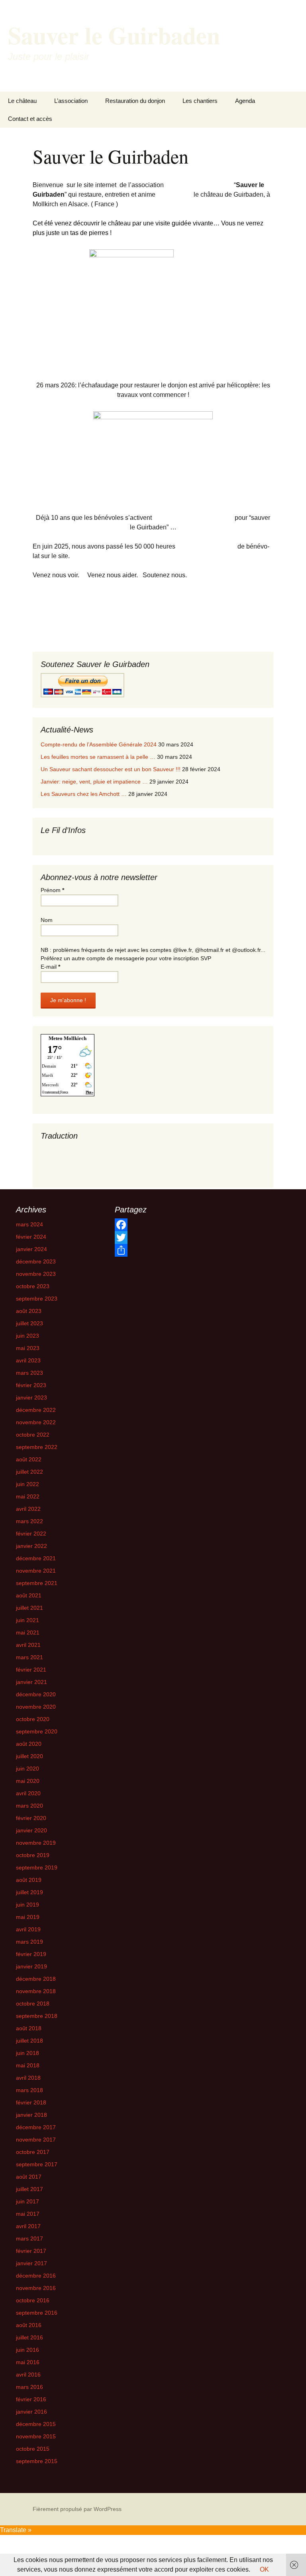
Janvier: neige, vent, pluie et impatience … (94, 782)
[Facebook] (152, 1225)
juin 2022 (27, 1484)
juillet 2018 (29, 2041)
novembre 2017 (36, 2140)
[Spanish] (84, 1174)
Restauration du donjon (135, 101)
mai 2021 (28, 1632)
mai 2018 (28, 2065)
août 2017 (29, 2177)
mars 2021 (29, 1657)
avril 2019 (28, 1929)
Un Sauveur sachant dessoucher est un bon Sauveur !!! (111, 769)
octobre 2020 (33, 1719)
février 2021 (31, 1670)
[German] (68, 1157)
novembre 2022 (36, 1422)
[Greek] (76, 1157)
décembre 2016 (36, 2276)
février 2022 (31, 1534)
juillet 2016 (29, 2337)
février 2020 (31, 1818)
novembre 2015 (36, 2436)
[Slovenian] (76, 1174)
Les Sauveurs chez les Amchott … (84, 794)
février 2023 (31, 1385)
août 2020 (29, 1744)
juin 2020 (27, 1769)
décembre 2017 (36, 2127)
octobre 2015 (33, 2449)
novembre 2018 (36, 1991)
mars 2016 (29, 2387)
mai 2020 (28, 1781)
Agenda (245, 101)
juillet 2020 (29, 1756)
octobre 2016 (33, 2300)
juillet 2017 (29, 2189)
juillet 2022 (29, 1472)
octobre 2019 (33, 1855)
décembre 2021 (36, 1558)
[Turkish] (100, 1174)
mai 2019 (28, 1917)
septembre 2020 (37, 1731)
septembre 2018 (37, 2016)
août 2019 (29, 1880)
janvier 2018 (31, 2115)
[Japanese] (60, 1165)
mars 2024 (29, 1224)
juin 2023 (27, 1336)
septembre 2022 (37, 1447)
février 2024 (31, 1237)
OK (264, 2569)
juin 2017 (27, 2201)
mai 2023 (28, 1348)
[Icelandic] (100, 1157)
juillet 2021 (29, 1608)
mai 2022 (28, 1496)
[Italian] (52, 1165)
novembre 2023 (36, 1274)
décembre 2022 (36, 1410)
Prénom (52, 890)
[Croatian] (68, 1148)
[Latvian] (68, 1165)
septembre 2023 (37, 1299)
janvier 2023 (31, 1398)
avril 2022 (28, 1509)
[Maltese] (76, 1165)
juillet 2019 (29, 1892)
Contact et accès (30, 119)
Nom (47, 920)
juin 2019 (27, 1905)
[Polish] (92, 1165)
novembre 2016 (36, 2288)
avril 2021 (28, 1645)
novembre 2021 (36, 1571)
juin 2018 (27, 2053)
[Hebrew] (84, 1157)
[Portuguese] (100, 1165)
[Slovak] (68, 1174)
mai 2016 (28, 2362)
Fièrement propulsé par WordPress (77, 2509)
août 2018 (29, 2028)
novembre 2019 (36, 1843)
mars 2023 (29, 1373)
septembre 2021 (37, 1583)
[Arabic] (44, 1148)
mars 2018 (29, 2090)
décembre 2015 (36, 2424)
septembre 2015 (37, 2461)
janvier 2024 (31, 1249)
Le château (22, 101)
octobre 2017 (33, 2152)
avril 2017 (28, 2226)
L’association (71, 101)
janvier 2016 (31, 2412)
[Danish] (84, 1148)
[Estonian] (44, 1157)
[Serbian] (60, 1174)
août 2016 (29, 2325)
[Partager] (152, 1250)
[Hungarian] (92, 1157)
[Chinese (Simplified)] (60, 1148)
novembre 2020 (36, 1707)
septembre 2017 (37, 2164)
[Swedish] (92, 1174)
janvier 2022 (31, 1546)
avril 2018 (28, 2078)
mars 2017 (29, 2238)
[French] (60, 1157)
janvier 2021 (31, 1682)
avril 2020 (28, 1793)
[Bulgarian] (52, 1148)
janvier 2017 (31, 2263)
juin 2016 (27, 2350)
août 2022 (29, 1459)
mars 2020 (29, 1806)
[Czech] (76, 1148)
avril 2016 (28, 2375)
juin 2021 (27, 1620)
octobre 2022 (33, 1435)
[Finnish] (52, 1157)
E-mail (50, 967)
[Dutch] (92, 1148)
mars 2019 (29, 1942)
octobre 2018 (33, 2004)
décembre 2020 (36, 1694)
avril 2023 (28, 1360)
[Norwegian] (84, 1165)
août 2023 (29, 1311)
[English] (100, 1148)
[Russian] (52, 1174)
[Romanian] (44, 1174)
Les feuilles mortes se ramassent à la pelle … (98, 757)
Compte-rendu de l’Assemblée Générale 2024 (99, 744)
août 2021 (29, 1595)
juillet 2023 (29, 1323)
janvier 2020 (31, 1830)
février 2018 (31, 2102)
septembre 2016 (37, 2313)
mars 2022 (29, 1521)
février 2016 (31, 2399)
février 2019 (31, 1954)
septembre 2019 (37, 1867)
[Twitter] (152, 1238)
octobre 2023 (33, 1286)
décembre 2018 (36, 1979)
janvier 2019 (31, 1966)
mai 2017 (28, 2214)
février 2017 (31, 2251)
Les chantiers (200, 101)
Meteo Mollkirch (68, 1038)
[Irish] (44, 1165)
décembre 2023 (36, 1261)
